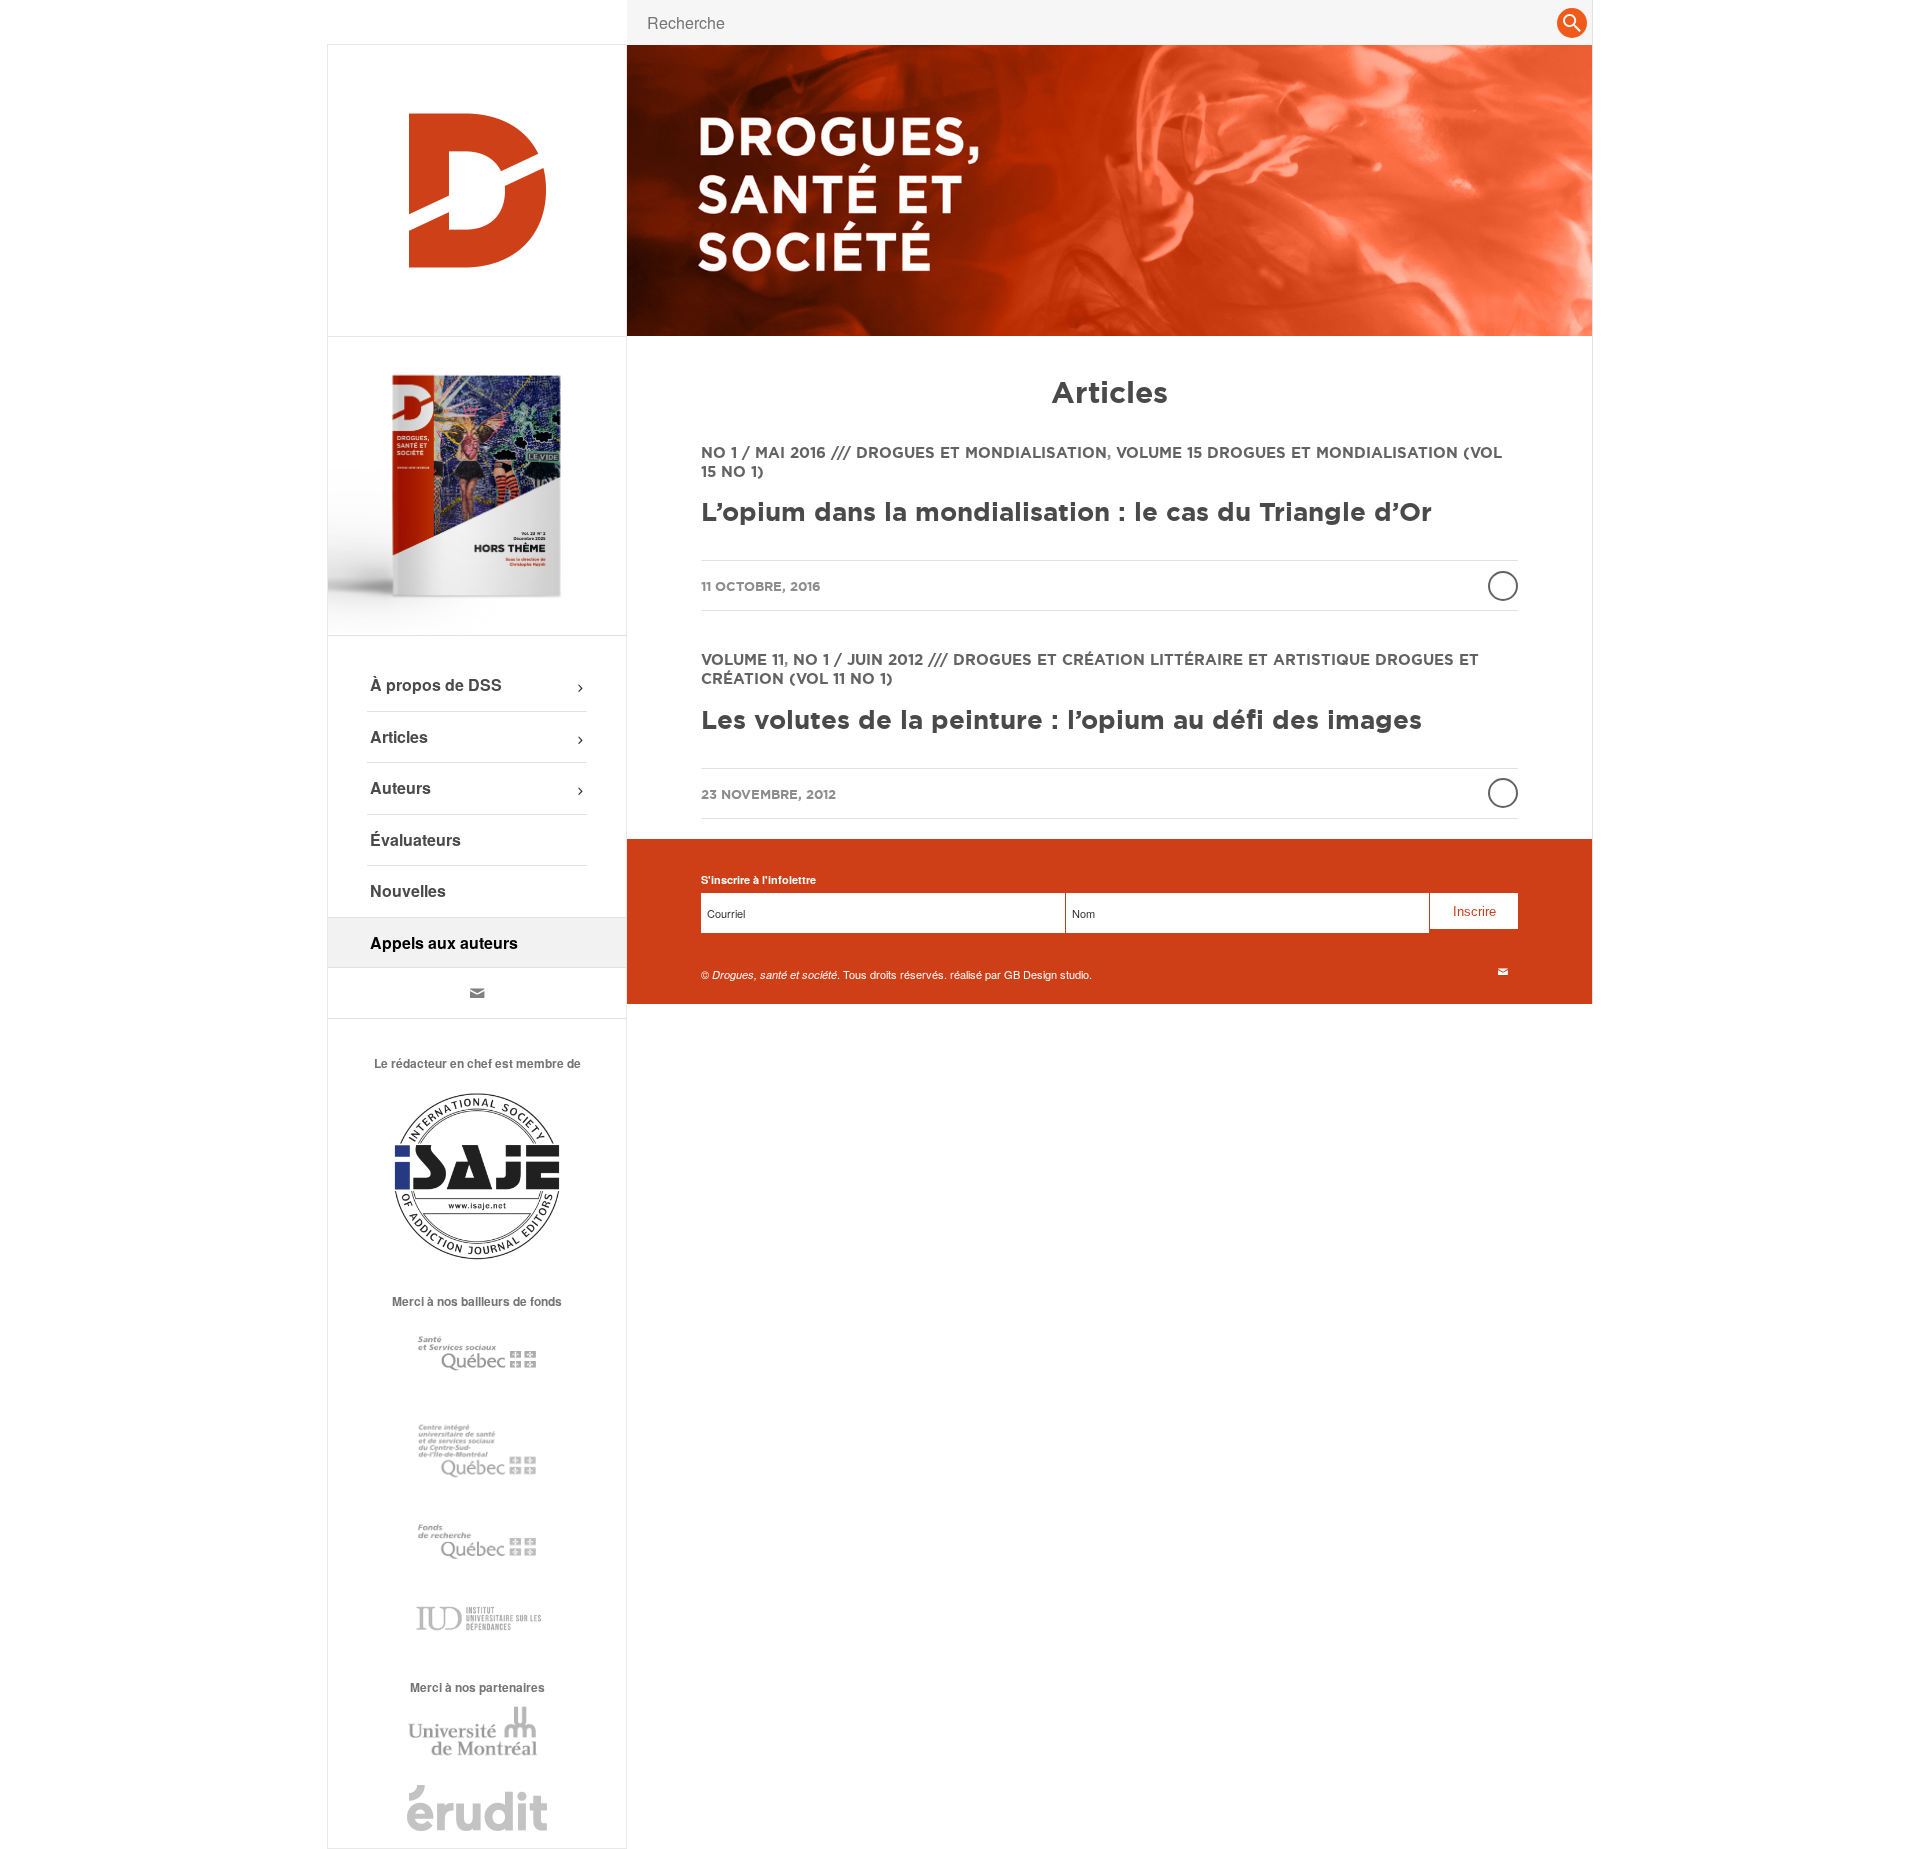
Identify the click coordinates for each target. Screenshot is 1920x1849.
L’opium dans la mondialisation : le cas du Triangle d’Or (1066, 511)
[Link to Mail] (477, 993)
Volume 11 (742, 659)
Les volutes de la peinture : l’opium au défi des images (1061, 719)
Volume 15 (1159, 452)
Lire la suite (1503, 586)
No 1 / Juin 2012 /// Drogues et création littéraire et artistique (1081, 659)
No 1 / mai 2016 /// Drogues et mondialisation (904, 452)
